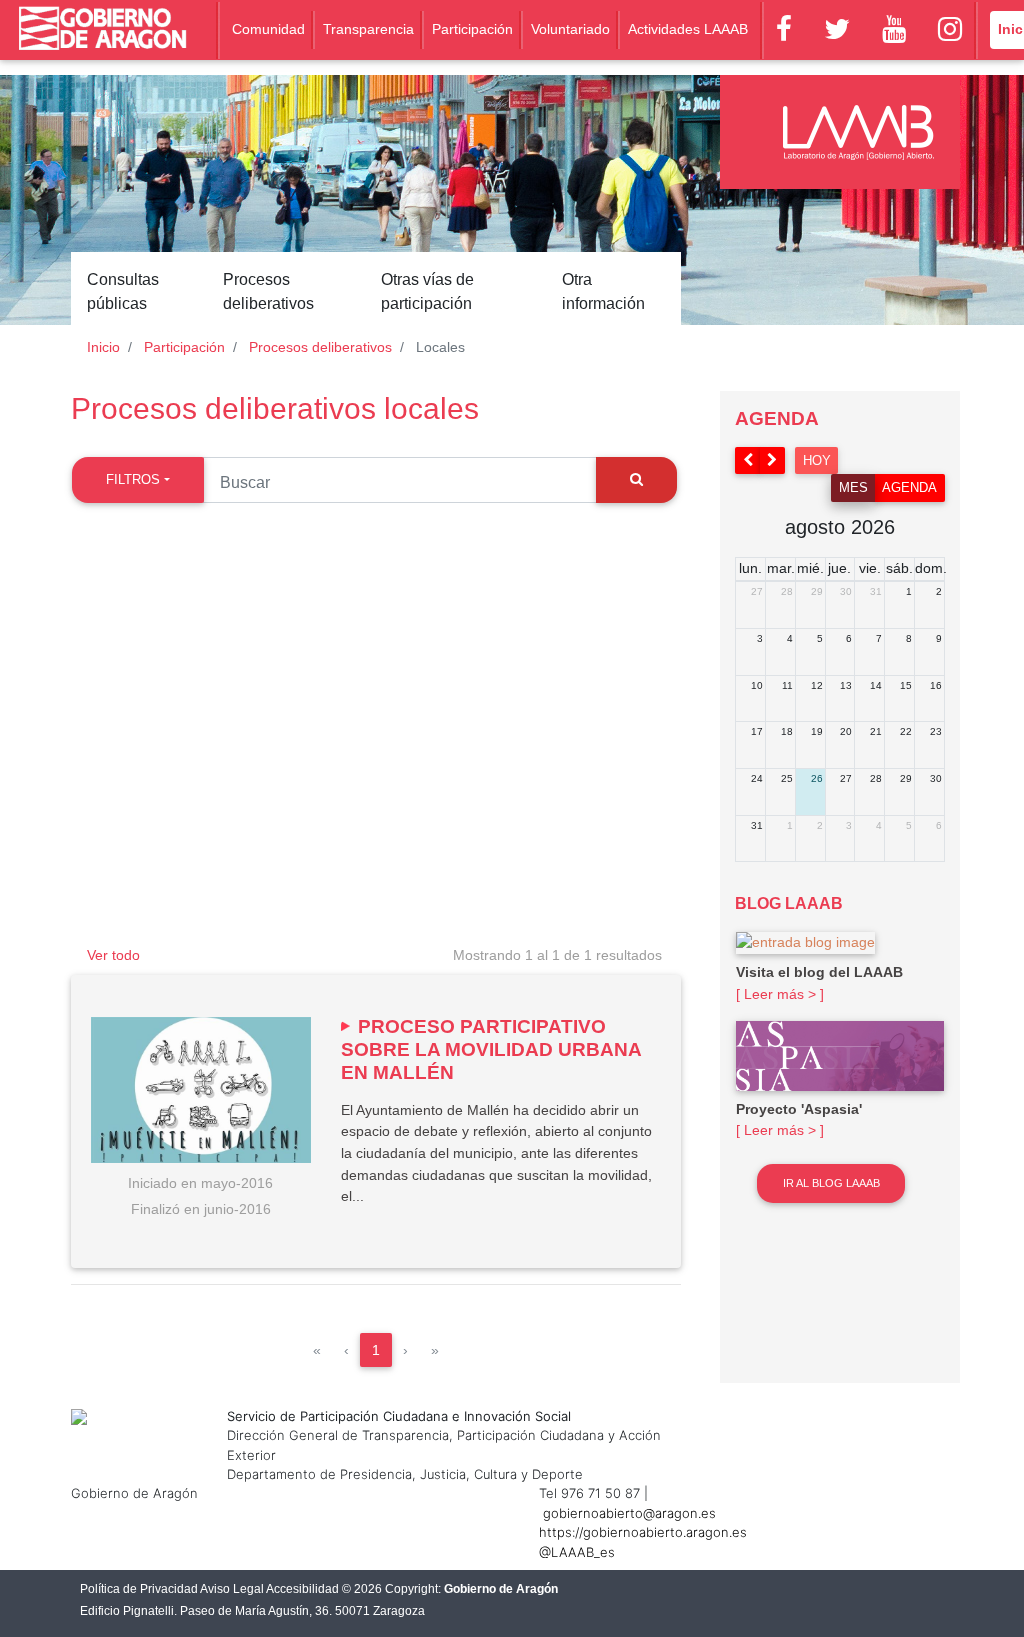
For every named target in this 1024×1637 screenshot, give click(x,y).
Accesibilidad (302, 1589)
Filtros (133, 479)
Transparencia (368, 29)
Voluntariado (570, 29)
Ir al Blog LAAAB (831, 1183)
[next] (773, 460)
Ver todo (113, 955)
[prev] (748, 460)
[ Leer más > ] (780, 994)
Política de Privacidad (139, 1589)
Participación (472, 29)
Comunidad (268, 29)
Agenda (909, 487)
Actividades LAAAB (688, 29)
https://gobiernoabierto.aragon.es (643, 1532)
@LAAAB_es (577, 1552)
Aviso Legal (232, 1589)
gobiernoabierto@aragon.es (629, 1513)
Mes (853, 487)
